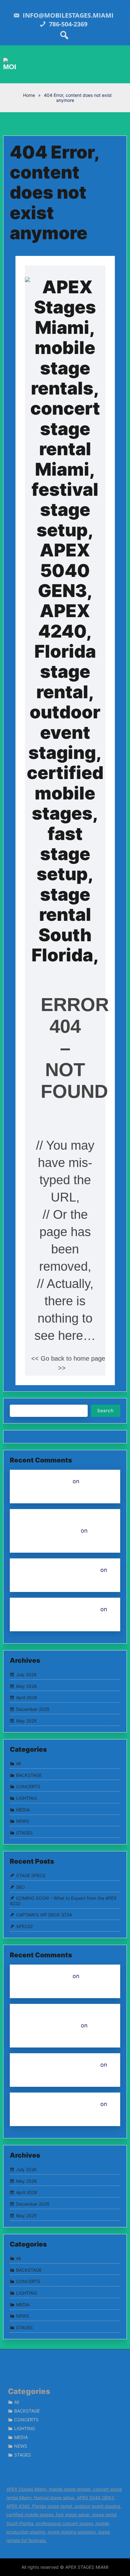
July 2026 (26, 1675)
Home (28, 95)
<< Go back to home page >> (68, 1363)
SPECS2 (24, 1926)
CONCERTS (28, 1786)
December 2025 (33, 1709)
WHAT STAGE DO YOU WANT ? (58, 1570)
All (18, 1763)
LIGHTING (27, 1798)
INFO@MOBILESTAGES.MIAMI (67, 15)
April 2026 (27, 1697)
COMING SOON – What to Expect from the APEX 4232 (63, 1901)
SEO (21, 1887)
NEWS (23, 1821)
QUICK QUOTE (36, 1580)
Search (105, 1410)
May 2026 (27, 1686)
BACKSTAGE (29, 1775)
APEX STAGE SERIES (44, 1481)
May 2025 (27, 1721)
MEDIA (23, 1810)
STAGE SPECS (31, 1875)
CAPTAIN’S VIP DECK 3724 (44, 1915)
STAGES (24, 1833)
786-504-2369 (67, 24)
